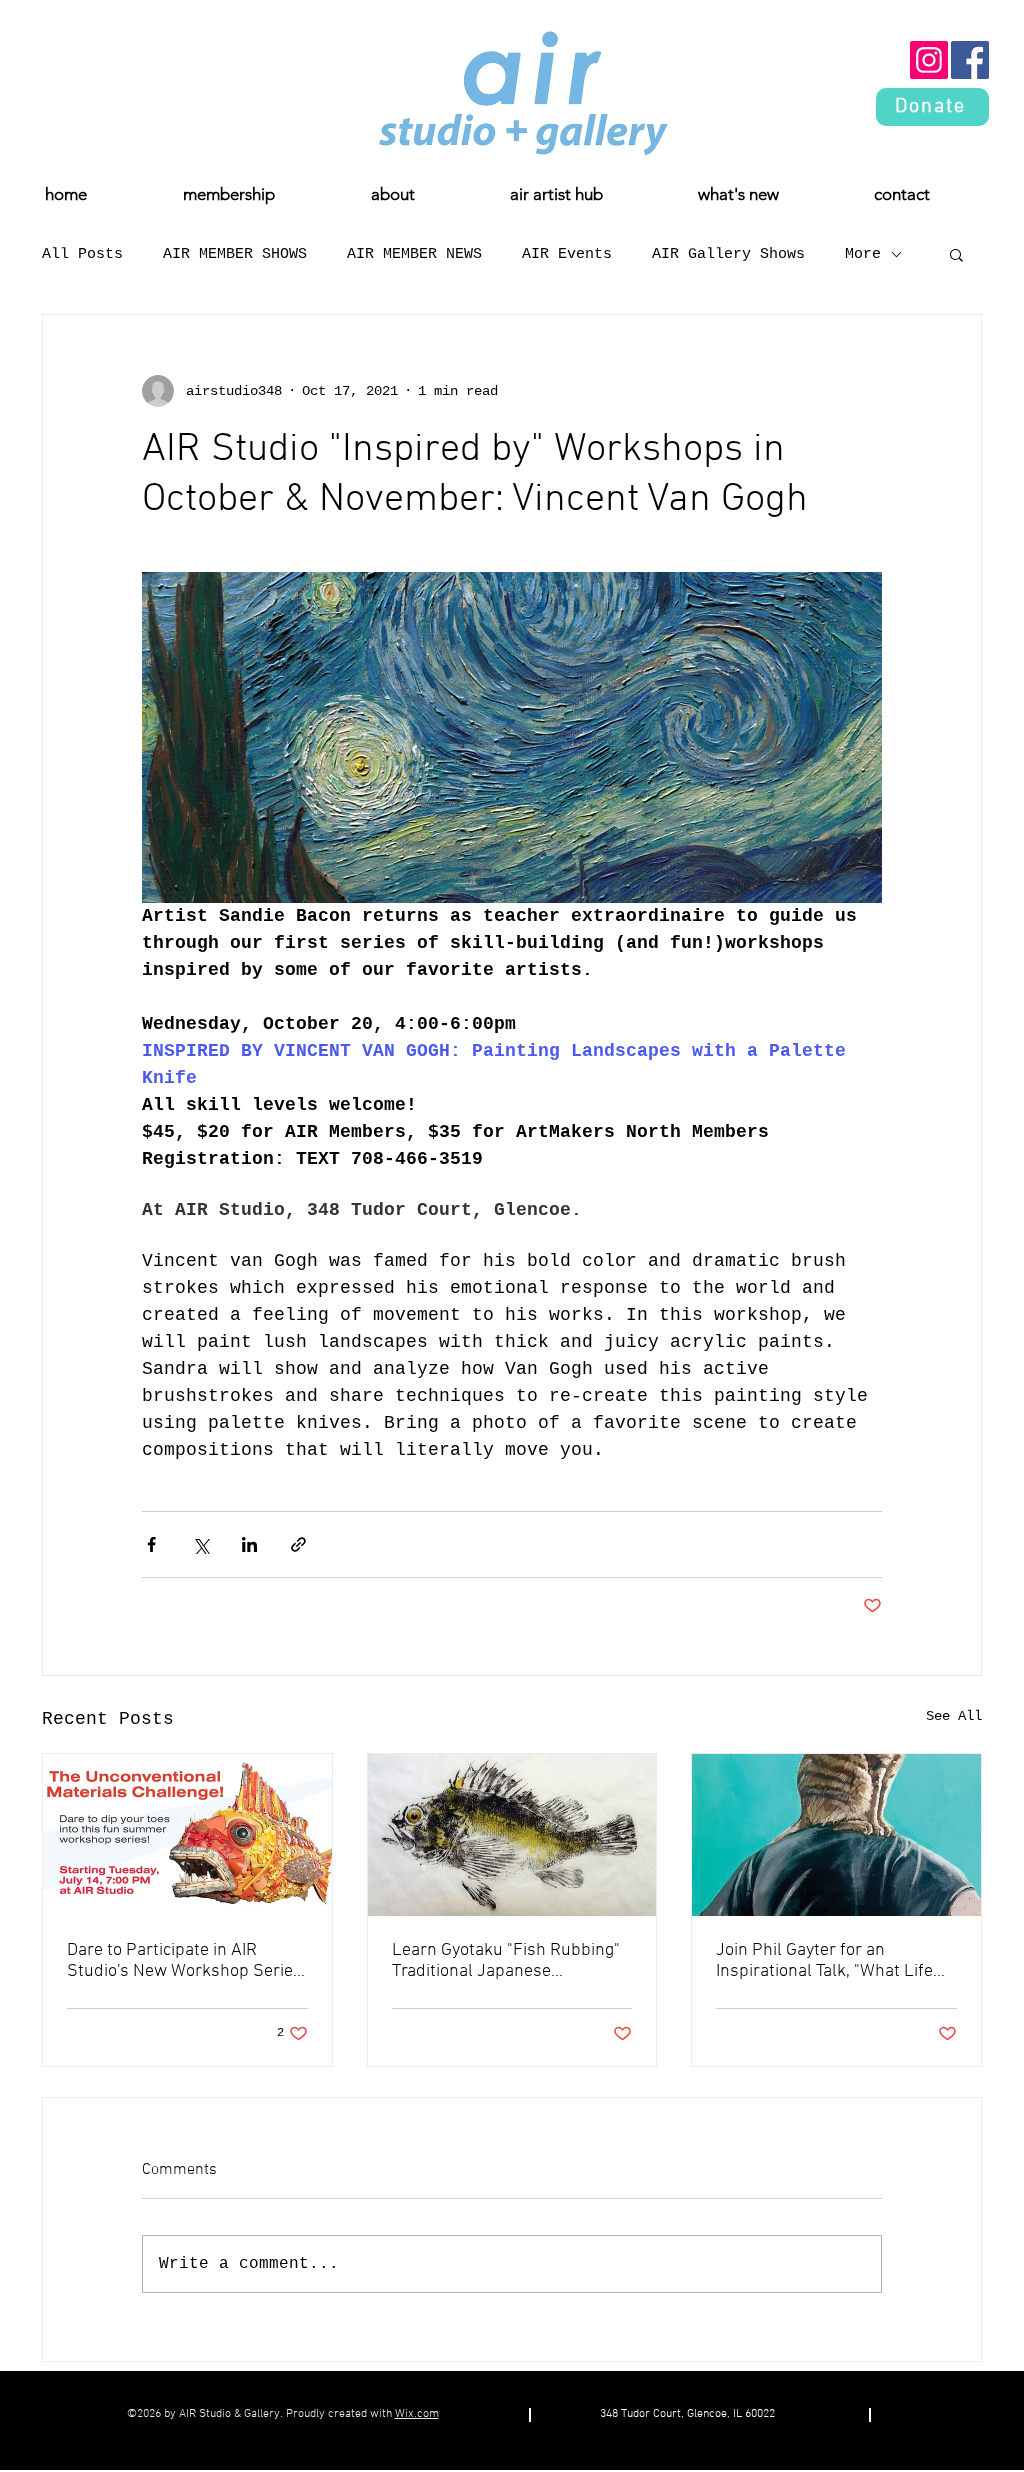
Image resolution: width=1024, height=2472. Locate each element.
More (863, 254)
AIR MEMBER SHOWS (235, 254)
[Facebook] (970, 60)
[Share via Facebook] (151, 1544)
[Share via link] (298, 1544)
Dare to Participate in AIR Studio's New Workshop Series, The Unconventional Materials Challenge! (186, 1961)
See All (954, 1716)
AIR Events (567, 254)
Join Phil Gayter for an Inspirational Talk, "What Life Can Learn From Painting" (824, 1961)
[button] (956, 254)
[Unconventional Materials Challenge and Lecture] (187, 1835)
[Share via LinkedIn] (249, 1544)
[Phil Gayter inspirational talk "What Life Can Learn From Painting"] (836, 1835)
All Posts (82, 254)
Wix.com (417, 2414)
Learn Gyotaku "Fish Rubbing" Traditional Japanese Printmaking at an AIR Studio (506, 1961)
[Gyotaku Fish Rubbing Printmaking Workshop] (512, 1835)
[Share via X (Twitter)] (200, 1544)
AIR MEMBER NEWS (414, 254)
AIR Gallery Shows (728, 254)
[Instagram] (929, 60)
